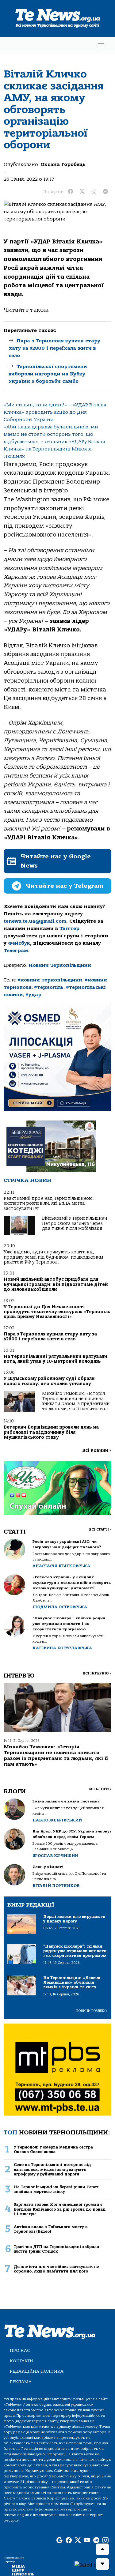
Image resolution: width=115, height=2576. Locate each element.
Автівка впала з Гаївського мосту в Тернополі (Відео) (51, 2229)
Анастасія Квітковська (61, 1566)
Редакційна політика (37, 2371)
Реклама (21, 2382)
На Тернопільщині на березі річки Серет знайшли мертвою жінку (56, 2189)
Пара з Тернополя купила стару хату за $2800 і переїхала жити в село (54, 348)
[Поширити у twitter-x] (82, 192)
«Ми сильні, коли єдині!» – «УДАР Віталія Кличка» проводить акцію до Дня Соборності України (55, 412)
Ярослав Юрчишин (55, 1856)
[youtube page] (87, 2541)
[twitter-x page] (78, 2541)
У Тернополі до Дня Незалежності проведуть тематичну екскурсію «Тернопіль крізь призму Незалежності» (57, 1312)
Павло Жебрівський (57, 1820)
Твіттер (69, 928)
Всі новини (97, 1450)
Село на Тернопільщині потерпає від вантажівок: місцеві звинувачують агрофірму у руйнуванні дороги (52, 2169)
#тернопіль (49, 987)
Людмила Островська (60, 1607)
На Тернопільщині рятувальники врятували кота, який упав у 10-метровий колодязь (56, 1359)
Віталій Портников (56, 1886)
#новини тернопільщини (50, 980)
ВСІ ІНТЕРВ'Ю (97, 1673)
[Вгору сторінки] (102, 2549)
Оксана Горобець (63, 164)
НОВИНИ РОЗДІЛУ (92, 2011)
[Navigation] (101, 45)
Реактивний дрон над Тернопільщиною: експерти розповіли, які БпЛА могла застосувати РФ (49, 1203)
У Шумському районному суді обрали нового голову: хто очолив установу (49, 1381)
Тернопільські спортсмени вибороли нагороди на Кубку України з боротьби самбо (48, 374)
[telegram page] (96, 2541)
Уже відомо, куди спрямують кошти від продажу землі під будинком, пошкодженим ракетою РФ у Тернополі (53, 1257)
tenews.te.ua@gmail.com (35, 921)
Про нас (20, 2350)
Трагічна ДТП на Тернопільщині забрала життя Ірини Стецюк (56, 2249)
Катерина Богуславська (62, 1648)
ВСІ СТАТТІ (100, 1529)
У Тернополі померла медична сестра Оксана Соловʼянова (53, 2149)
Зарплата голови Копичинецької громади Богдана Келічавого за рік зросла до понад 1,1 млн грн (60, 2209)
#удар (33, 995)
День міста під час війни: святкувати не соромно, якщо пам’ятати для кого (56, 2269)
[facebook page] (69, 2541)
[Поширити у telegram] (105, 192)
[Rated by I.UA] (92, 2565)
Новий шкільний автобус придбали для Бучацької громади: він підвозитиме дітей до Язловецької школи (56, 1284)
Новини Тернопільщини (60, 965)
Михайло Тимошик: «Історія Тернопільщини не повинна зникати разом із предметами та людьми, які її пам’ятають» (76, 1401)
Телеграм (16, 951)
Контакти (21, 2361)
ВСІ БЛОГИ (100, 1789)
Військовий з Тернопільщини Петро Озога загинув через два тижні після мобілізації (75, 1223)
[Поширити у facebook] (71, 192)
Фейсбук (19, 943)
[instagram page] (105, 2541)
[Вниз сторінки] (102, 2564)
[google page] (59, 2541)
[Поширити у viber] (94, 192)
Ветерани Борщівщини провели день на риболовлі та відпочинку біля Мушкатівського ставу (51, 1432)
